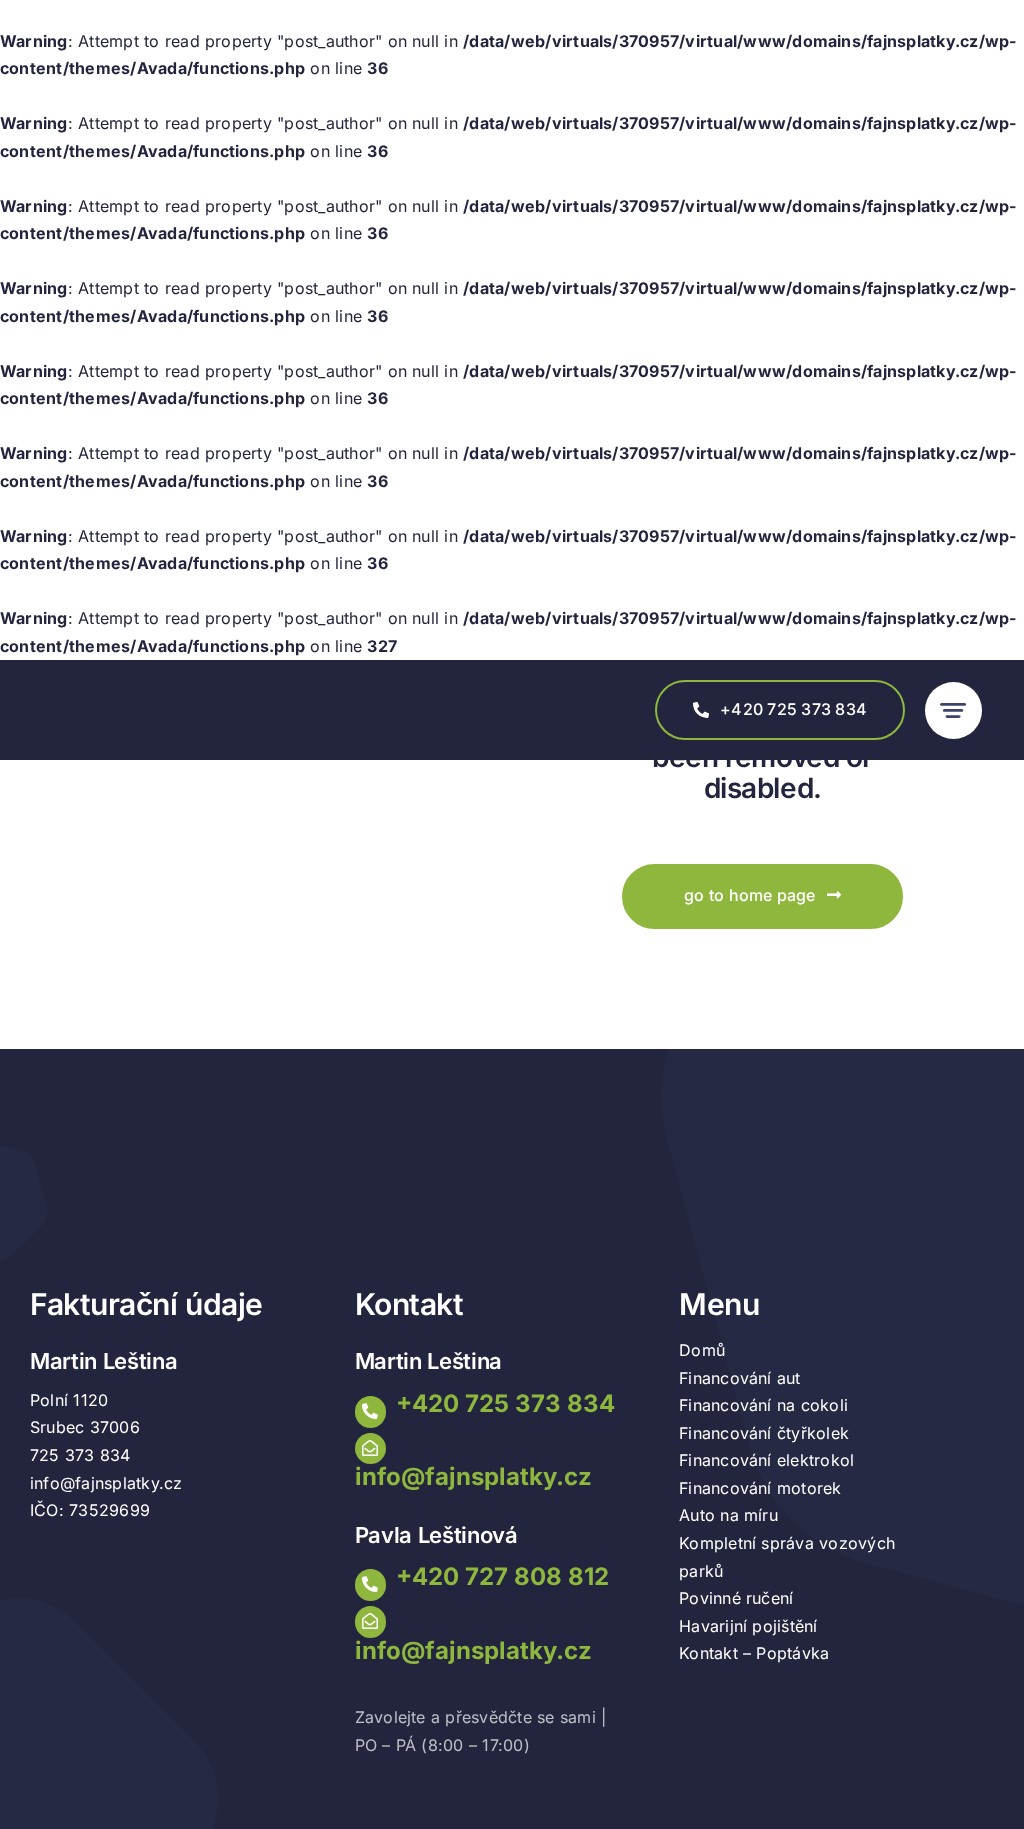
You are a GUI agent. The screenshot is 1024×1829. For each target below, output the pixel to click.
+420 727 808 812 (502, 1576)
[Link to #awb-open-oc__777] (953, 710)
